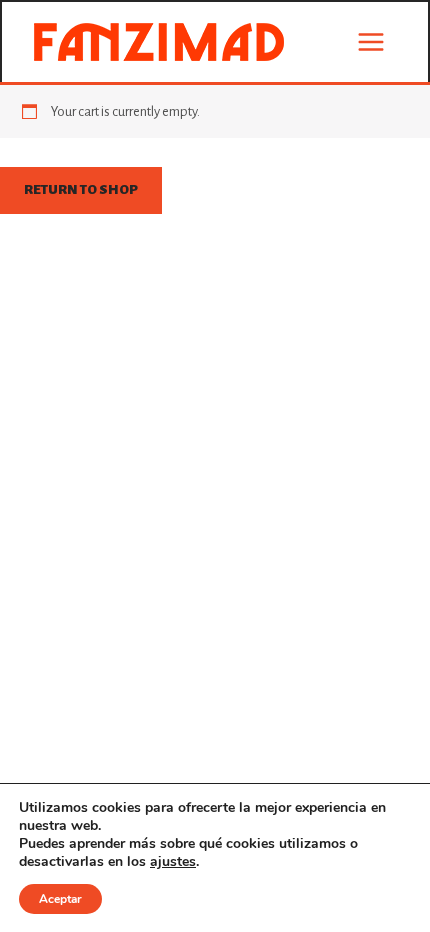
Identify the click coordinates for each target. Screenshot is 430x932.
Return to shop (81, 189)
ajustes (173, 862)
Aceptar (60, 899)
